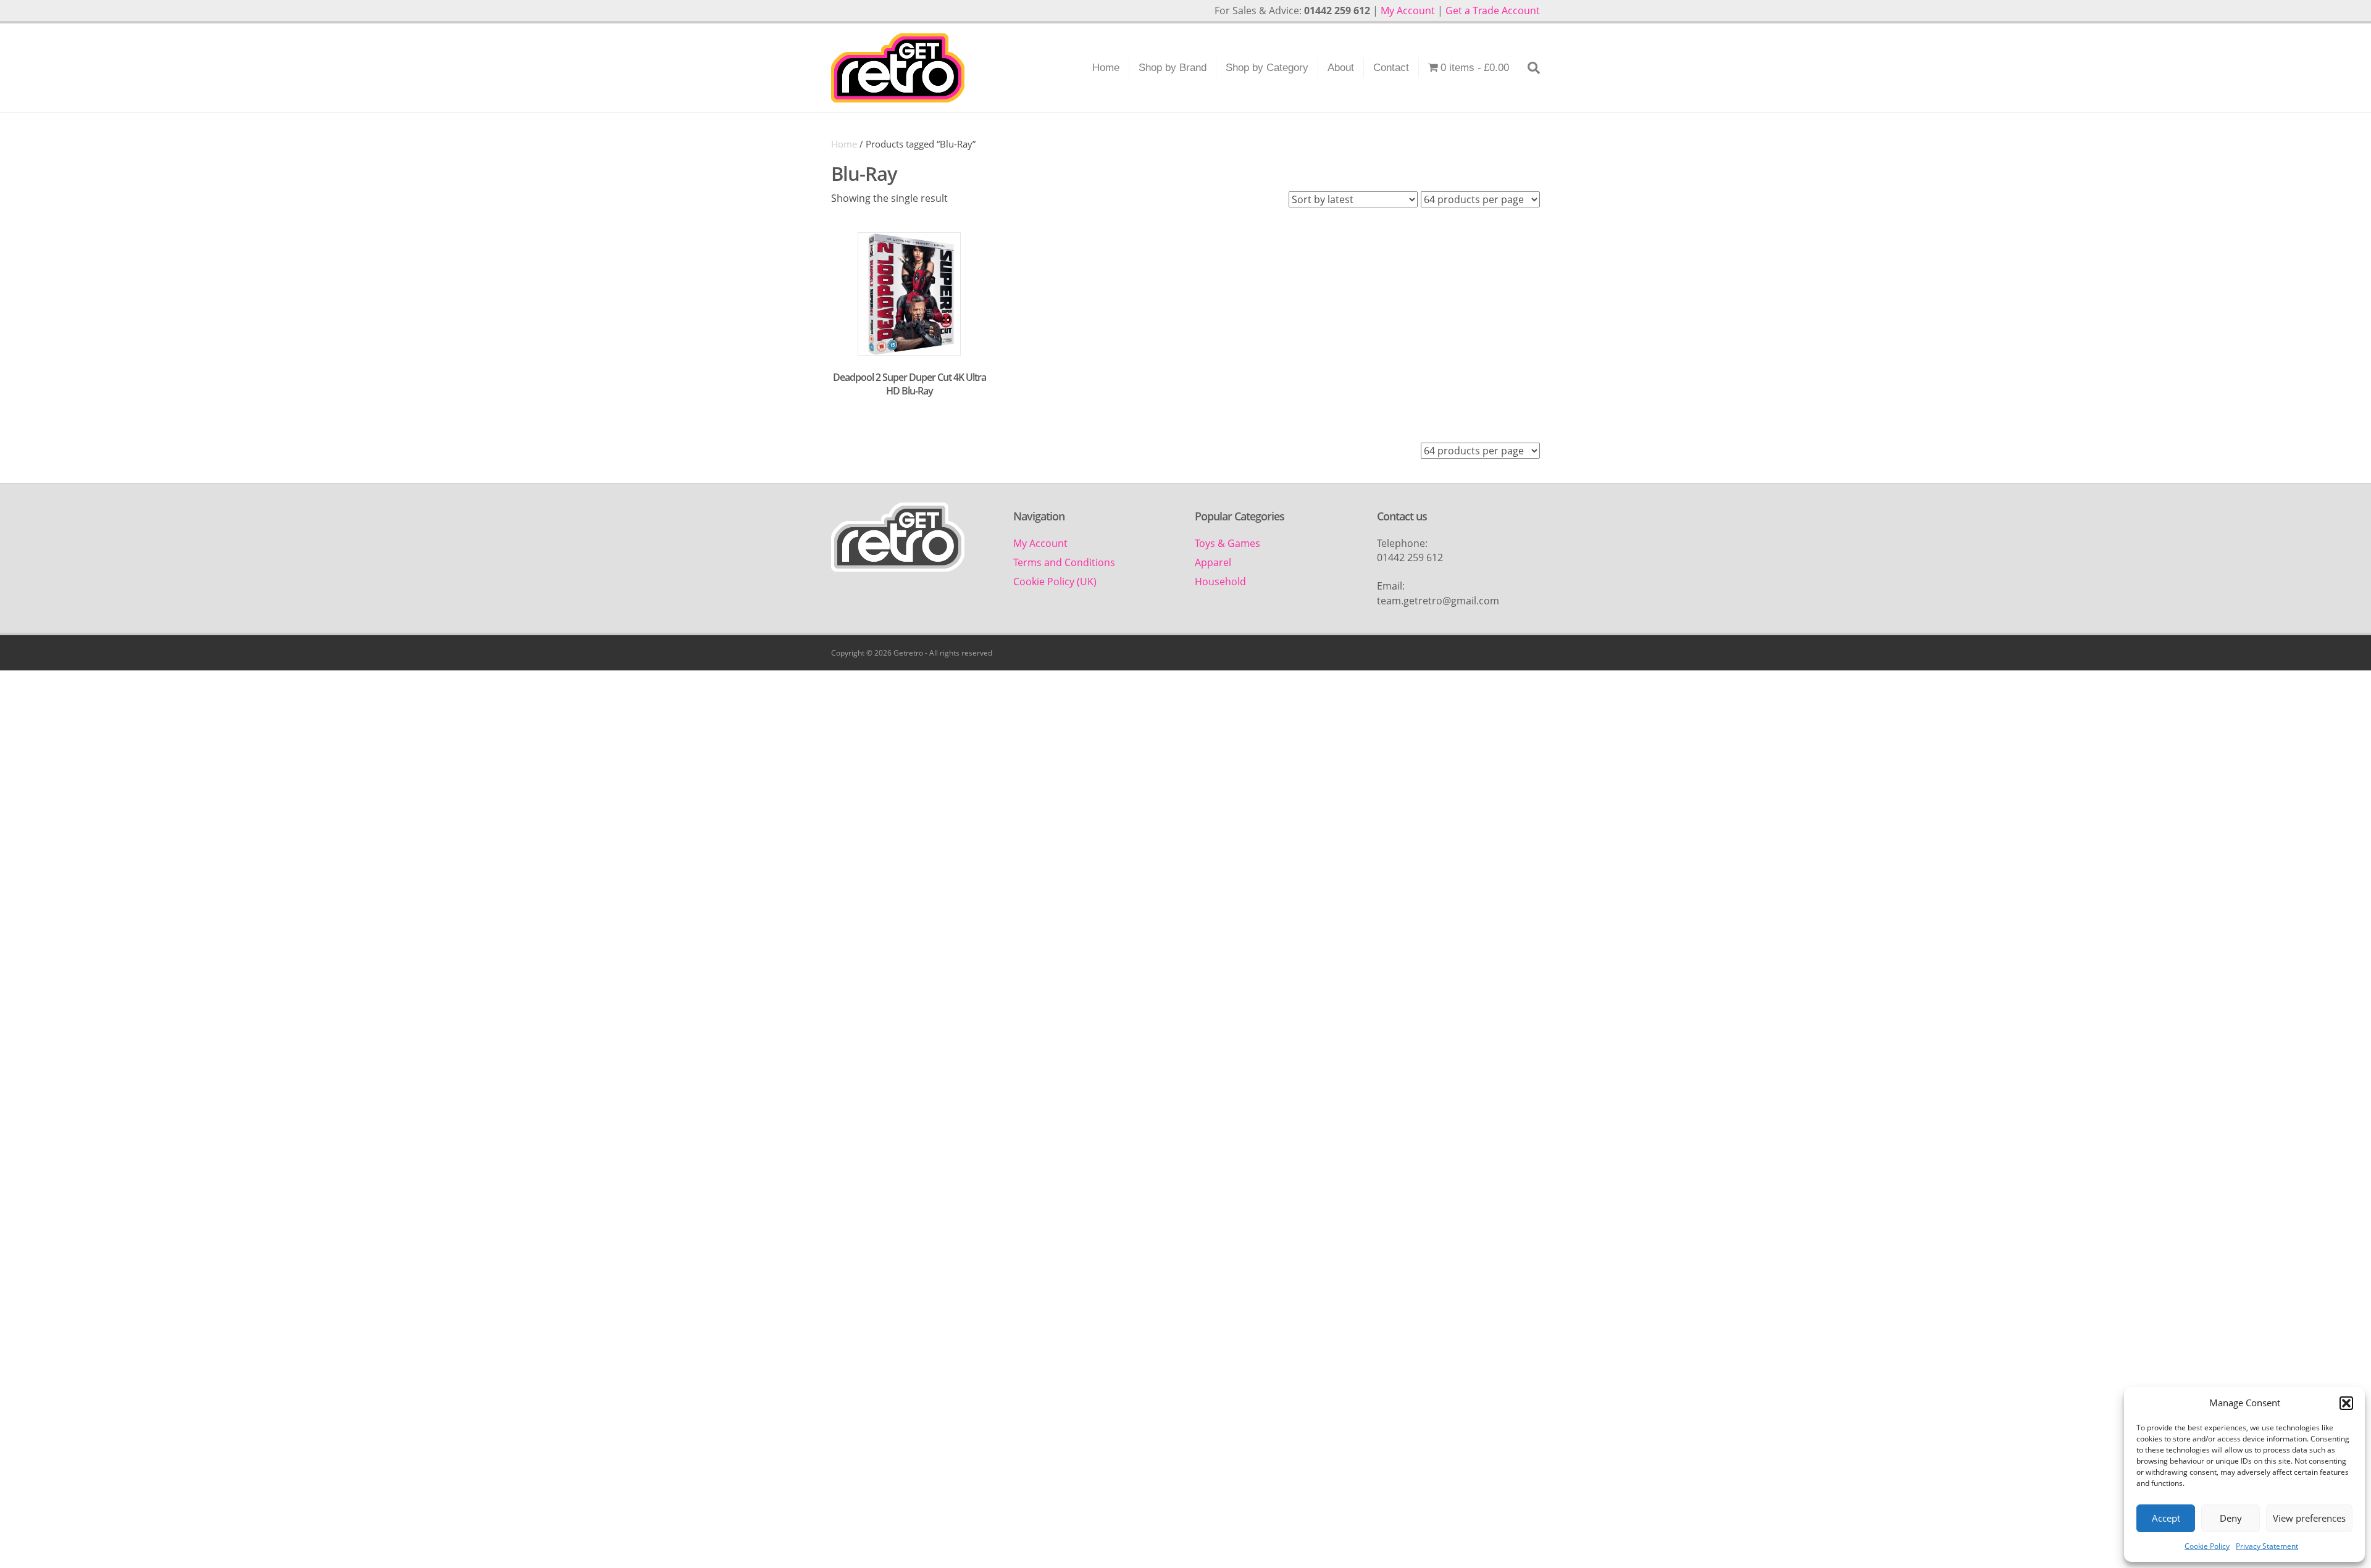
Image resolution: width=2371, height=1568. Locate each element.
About (1341, 68)
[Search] (1529, 68)
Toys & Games (1227, 543)
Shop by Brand (1173, 68)
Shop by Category (1267, 68)
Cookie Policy (2207, 1546)
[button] (2346, 1403)
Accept (2166, 1518)
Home (1106, 68)
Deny (2231, 1518)
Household (1220, 582)
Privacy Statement (2267, 1546)
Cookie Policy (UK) (1055, 582)
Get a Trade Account (1493, 10)
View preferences (2309, 1518)
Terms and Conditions (1064, 562)
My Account (1408, 10)
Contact (1391, 68)
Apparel (1213, 562)
